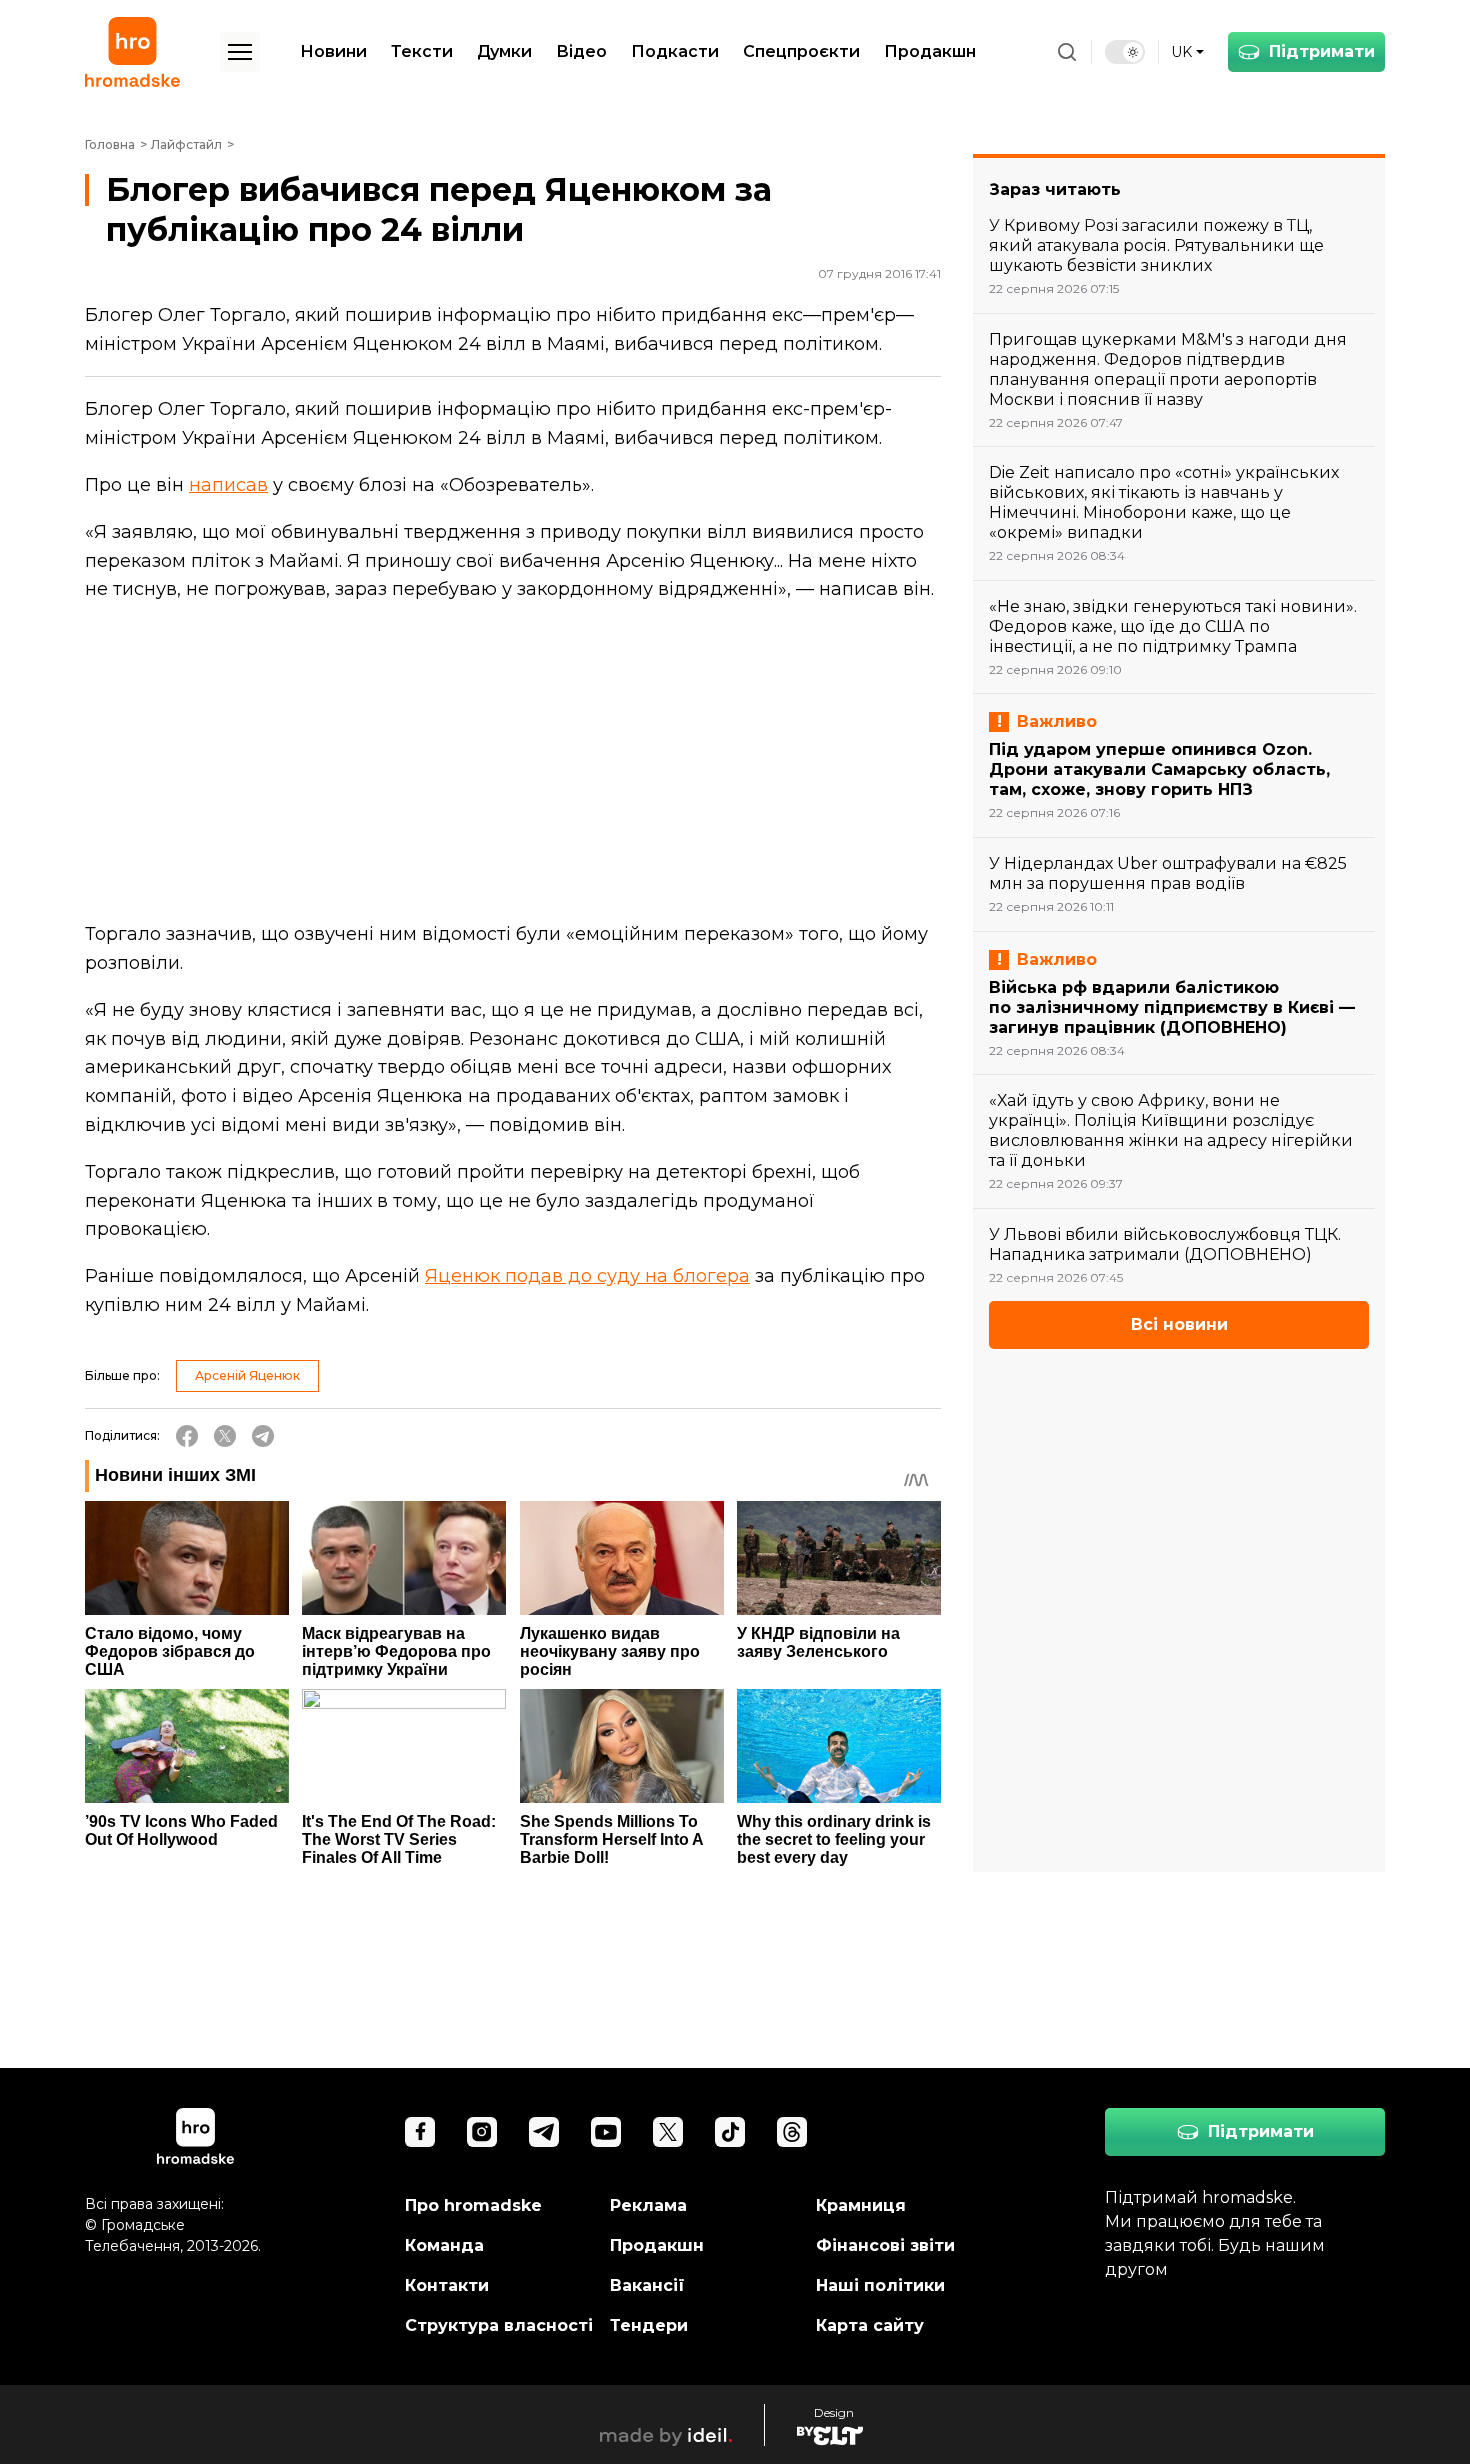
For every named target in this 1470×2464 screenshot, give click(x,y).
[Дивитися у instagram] (482, 2132)
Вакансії (647, 2285)
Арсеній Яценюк (247, 1375)
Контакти (447, 2285)
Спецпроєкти (801, 51)
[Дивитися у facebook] (420, 2132)
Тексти (422, 51)
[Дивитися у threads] (792, 2132)
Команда (444, 2245)
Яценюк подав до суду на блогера (587, 1276)
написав (228, 485)
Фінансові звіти (885, 2245)
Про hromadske (473, 2205)
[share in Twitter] (225, 1436)
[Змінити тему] (1125, 52)
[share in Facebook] (187, 1436)
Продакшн (930, 51)
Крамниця (861, 2205)
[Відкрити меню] (240, 52)
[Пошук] (1067, 52)
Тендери (649, 2325)
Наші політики (880, 2285)
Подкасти (675, 51)
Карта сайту (870, 2325)
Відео (581, 51)
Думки (504, 51)
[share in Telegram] (263, 1436)
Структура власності (499, 2325)
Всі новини (1179, 1324)
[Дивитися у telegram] (544, 2132)
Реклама (648, 2205)
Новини (333, 51)
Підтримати (1322, 51)
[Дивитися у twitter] (668, 2132)
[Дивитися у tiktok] (730, 2132)
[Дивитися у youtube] (606, 2132)
